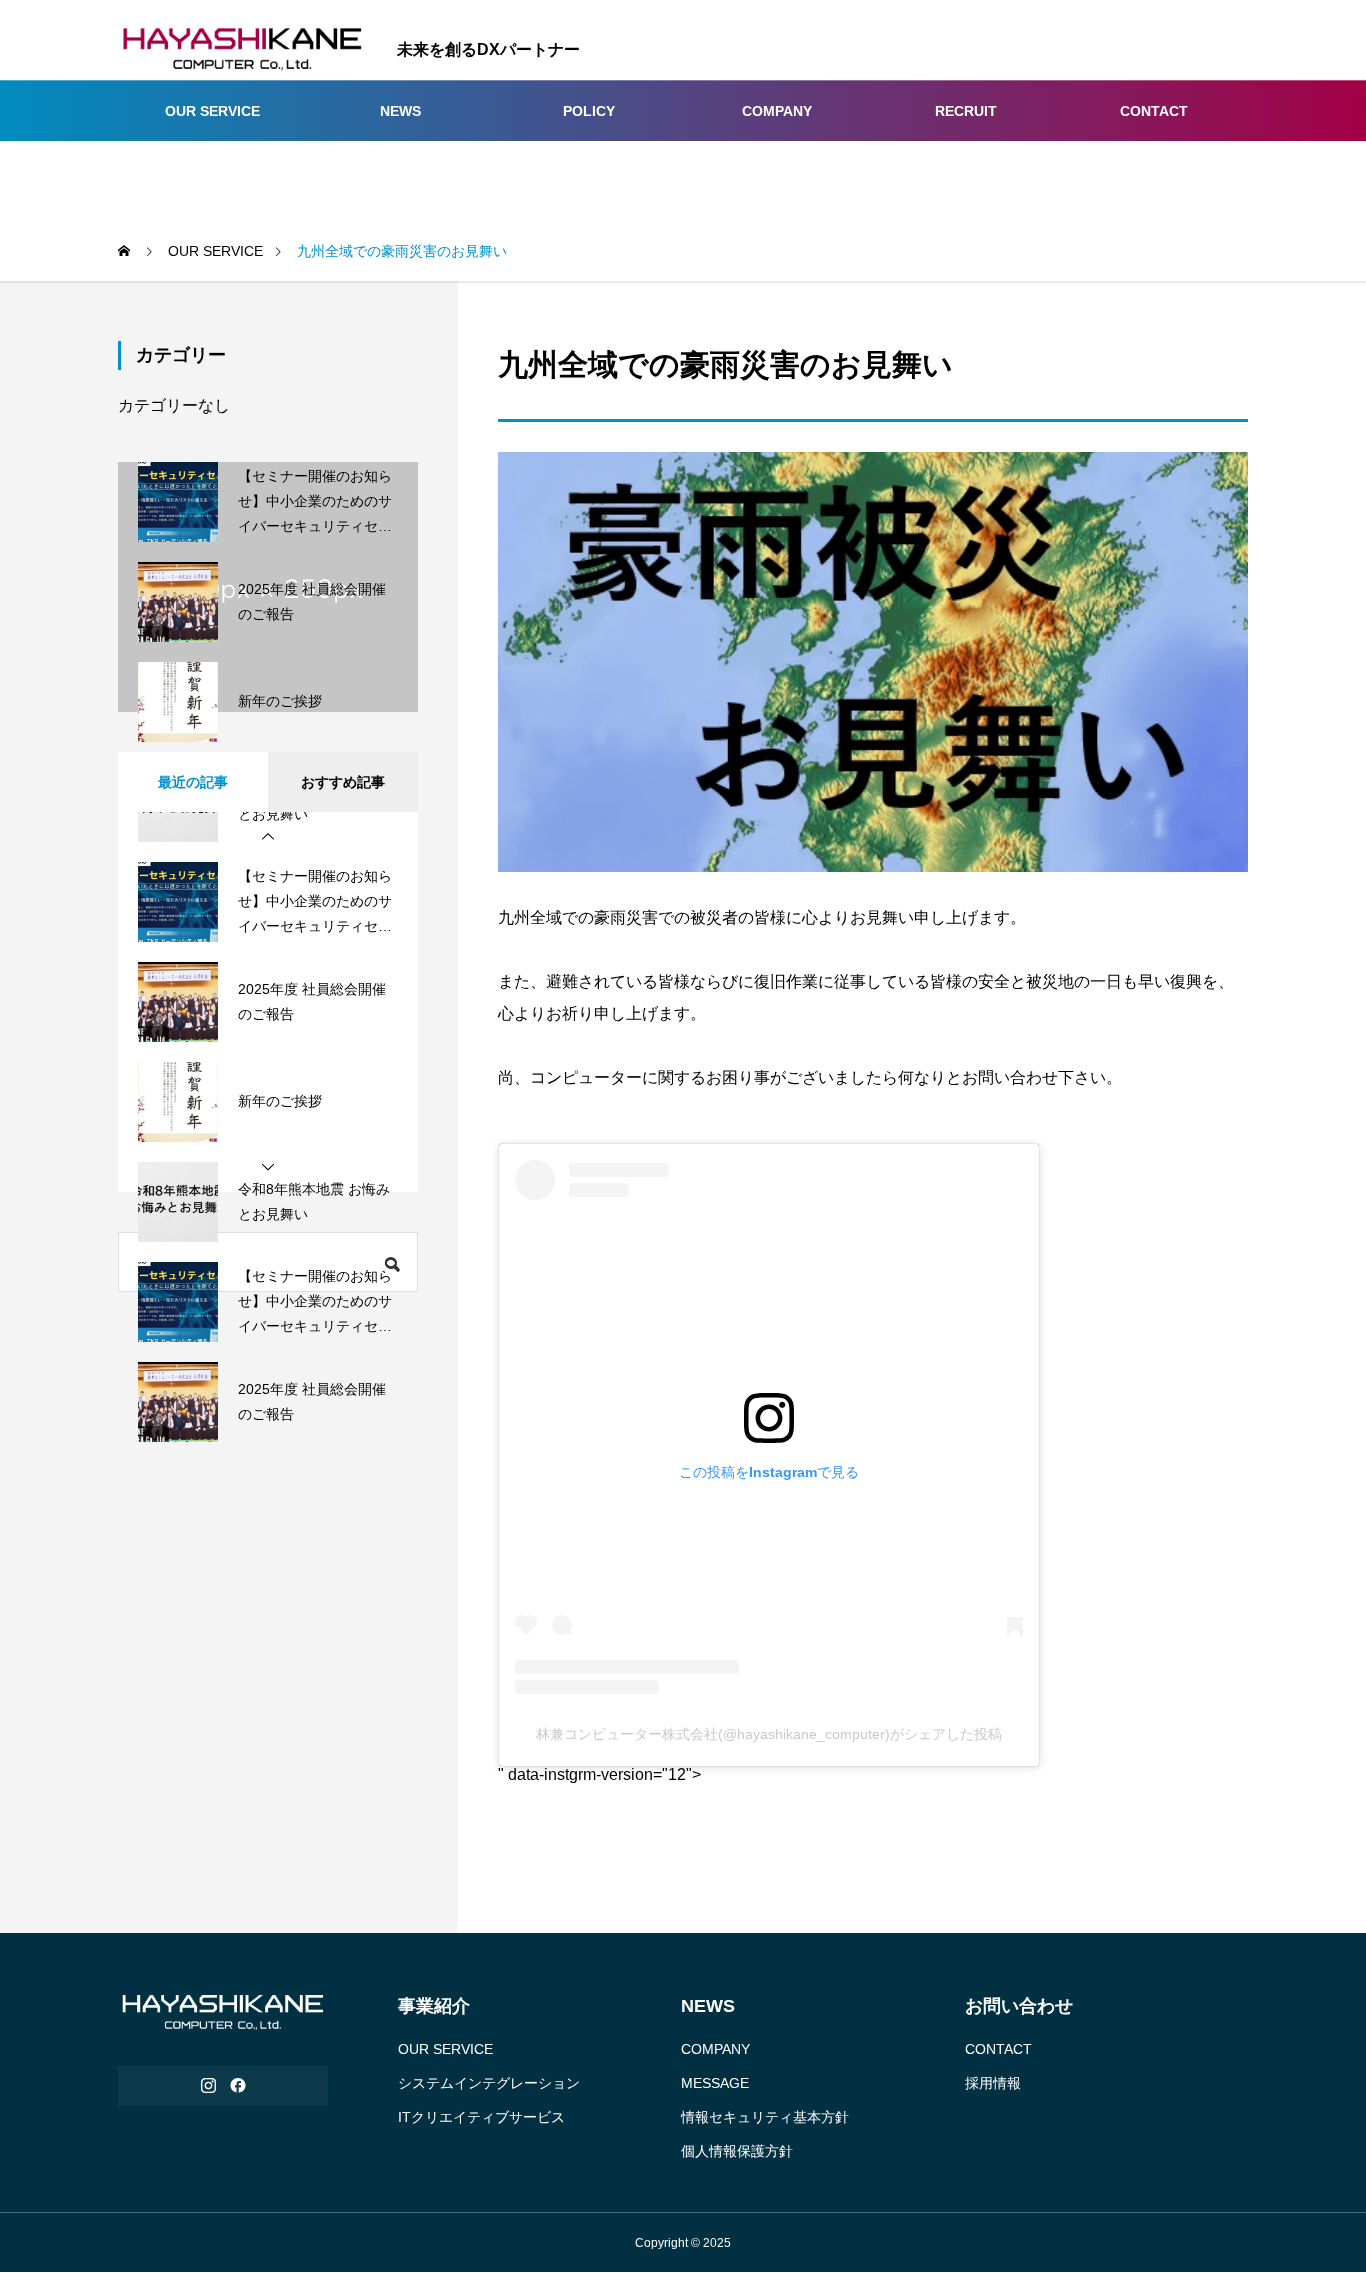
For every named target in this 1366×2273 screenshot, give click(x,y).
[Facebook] (238, 2086)
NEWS (400, 111)
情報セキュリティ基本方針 (765, 2117)
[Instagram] (208, 2086)
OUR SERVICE (212, 111)
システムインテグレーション (489, 2083)
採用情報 (993, 2083)
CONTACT (1154, 111)
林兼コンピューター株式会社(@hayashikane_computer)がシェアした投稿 (769, 1734)
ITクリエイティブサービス (481, 2117)
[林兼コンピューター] (242, 50)
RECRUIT (966, 111)
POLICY (589, 111)
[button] (268, 837)
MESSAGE (715, 2083)
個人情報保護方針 (737, 2151)
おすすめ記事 (343, 782)
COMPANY (777, 111)
